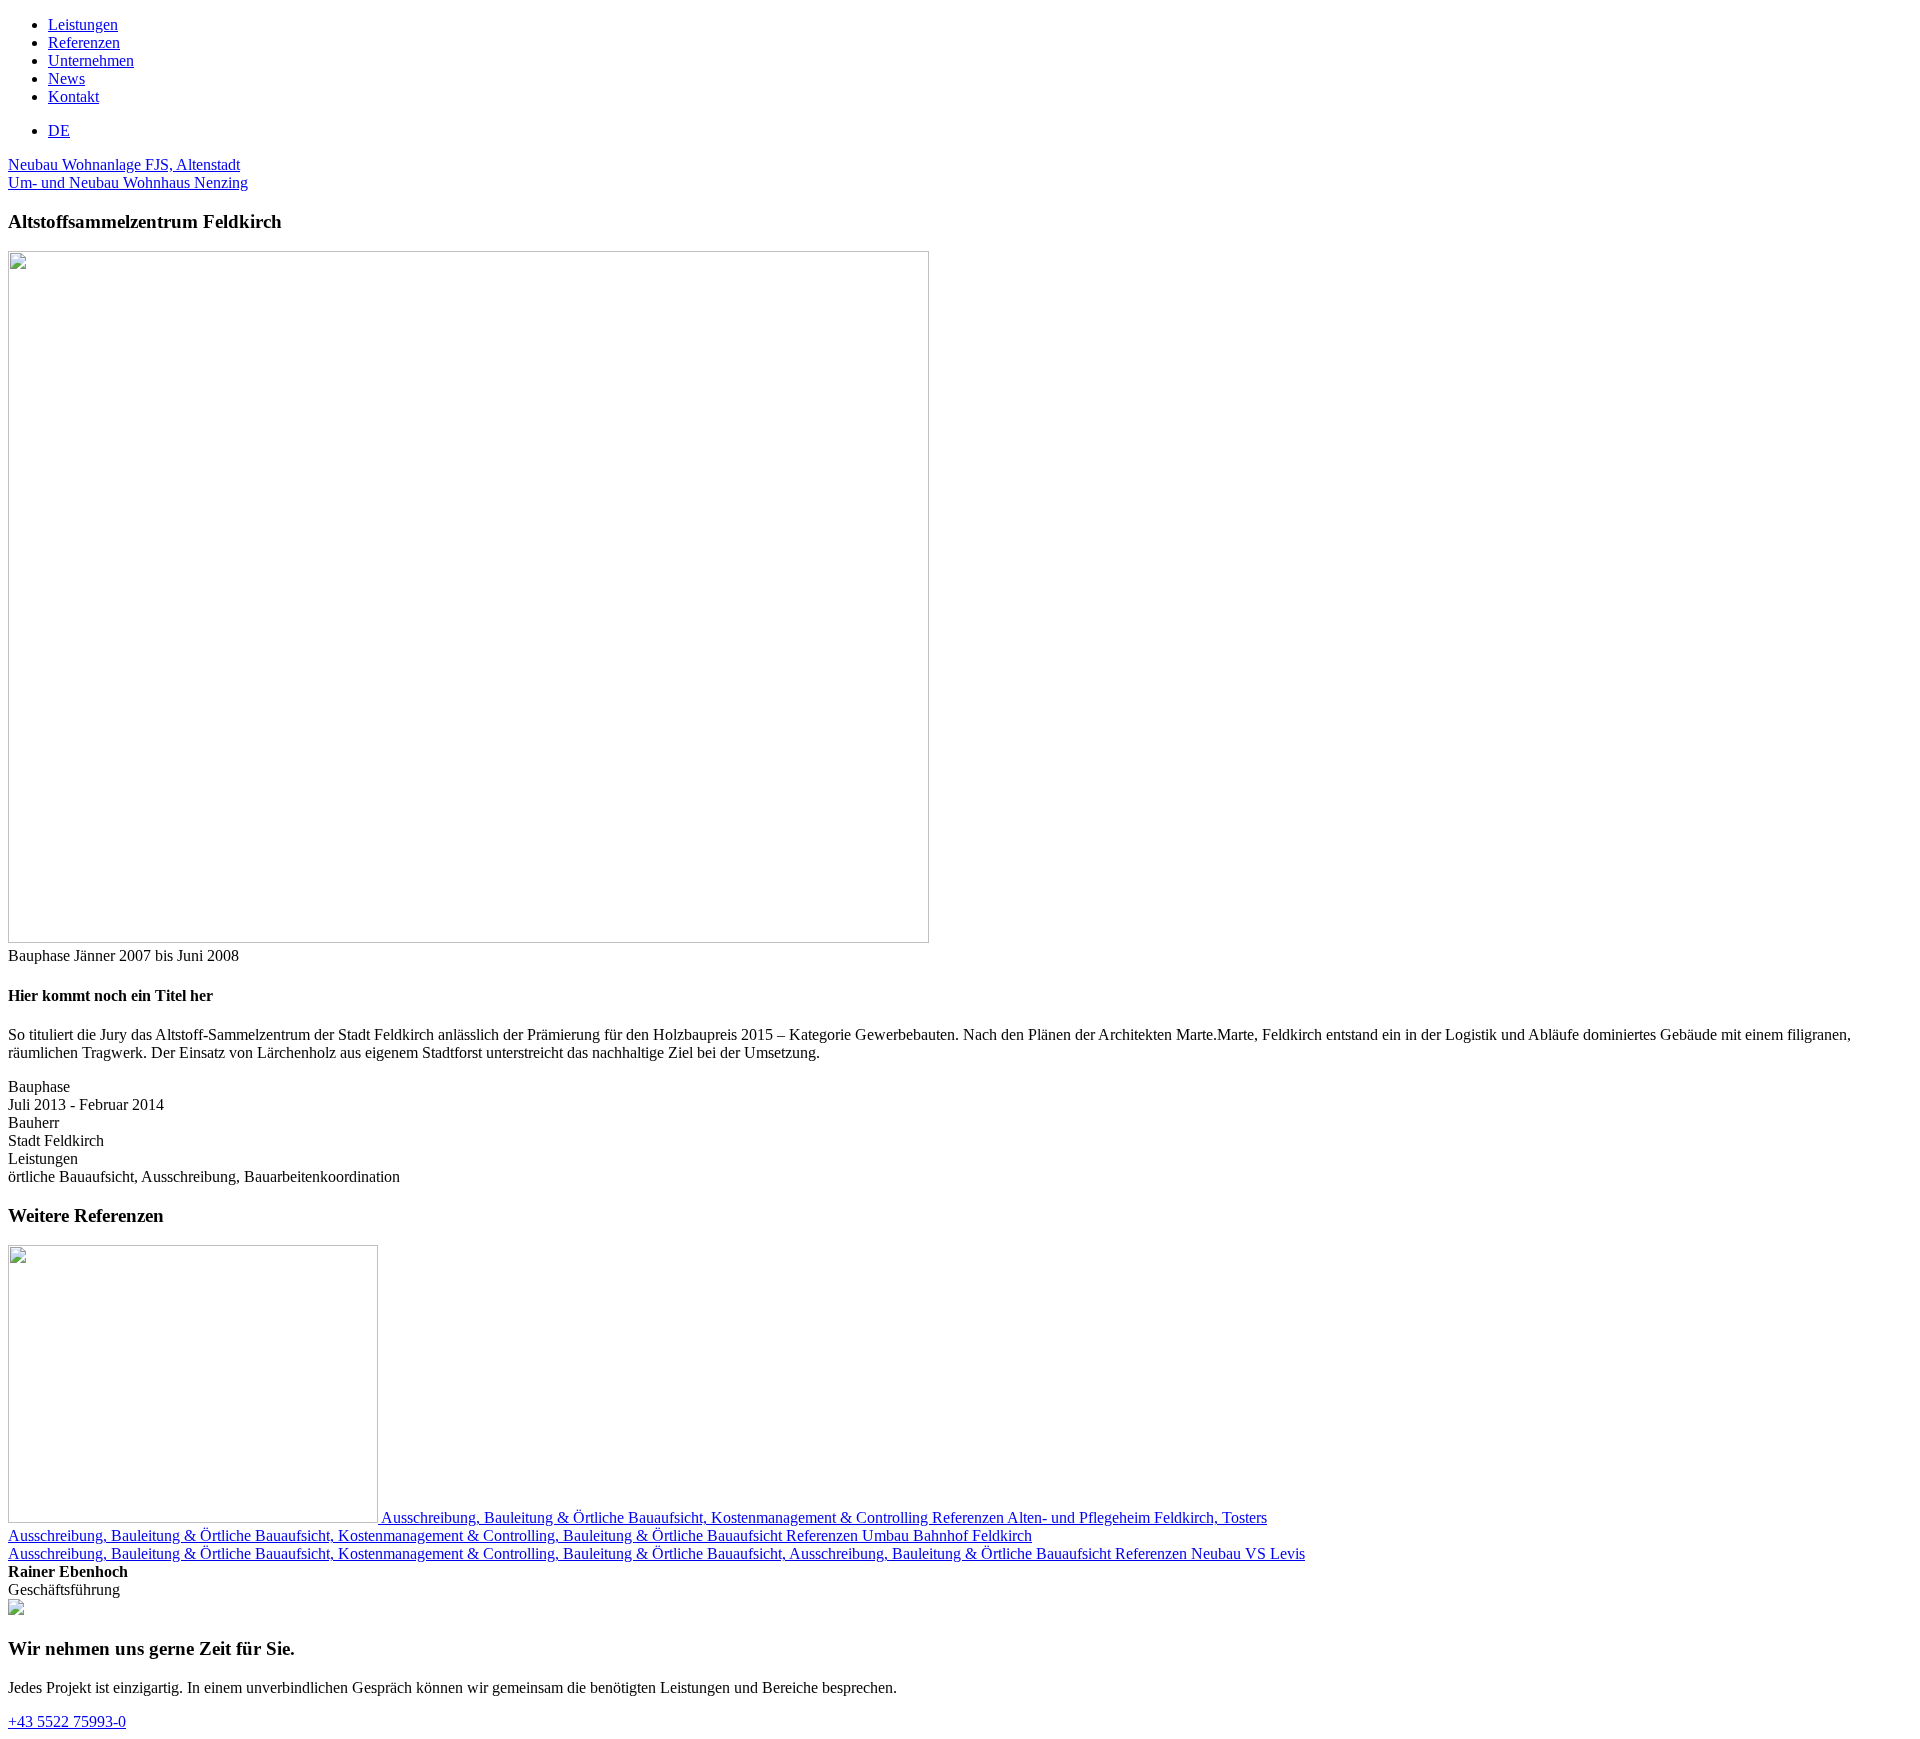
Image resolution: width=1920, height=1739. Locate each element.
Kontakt (73, 96)
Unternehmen (91, 60)
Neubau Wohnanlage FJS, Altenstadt (124, 164)
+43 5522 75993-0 (67, 1721)
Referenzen (84, 42)
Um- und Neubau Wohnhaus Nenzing (128, 182)
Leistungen (83, 24)
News (66, 78)
